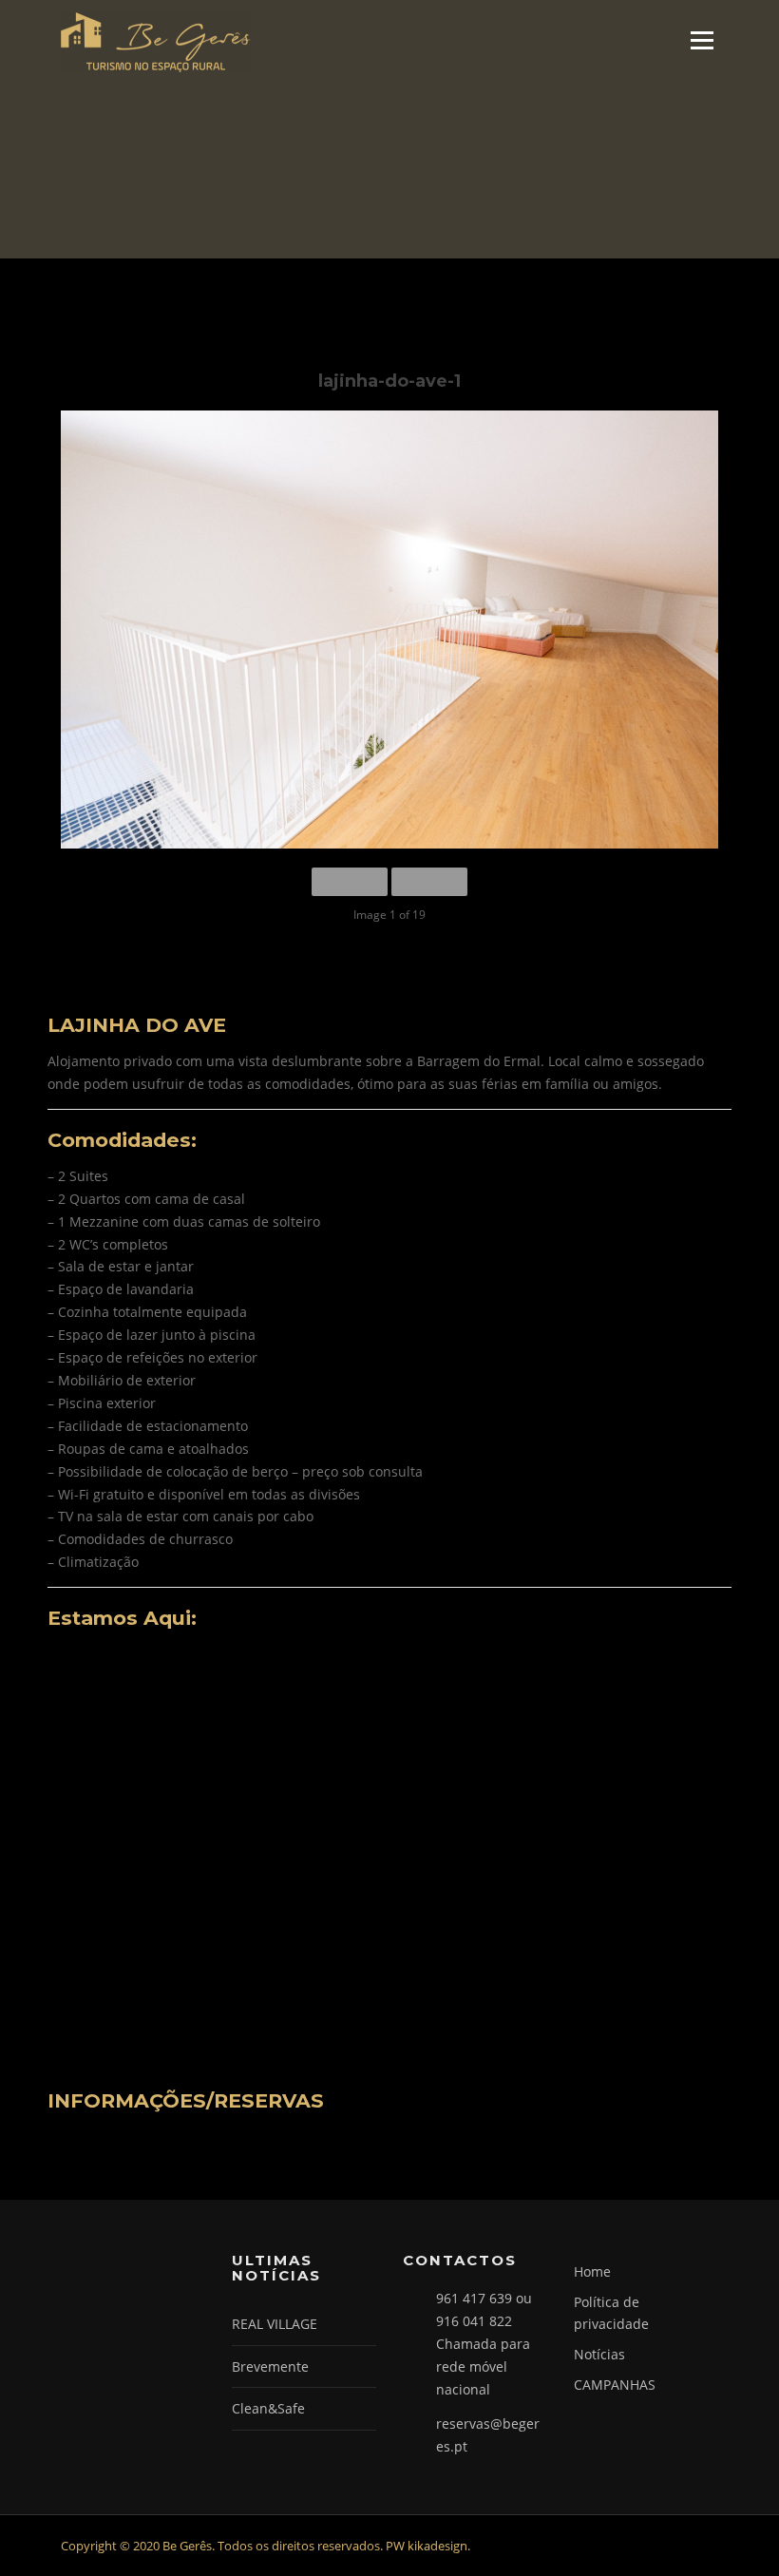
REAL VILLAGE (275, 2324)
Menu (702, 40)
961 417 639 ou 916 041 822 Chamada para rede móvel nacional (484, 2343)
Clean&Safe (268, 2408)
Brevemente (270, 2366)
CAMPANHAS (615, 2385)
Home (592, 2271)
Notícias (599, 2354)
